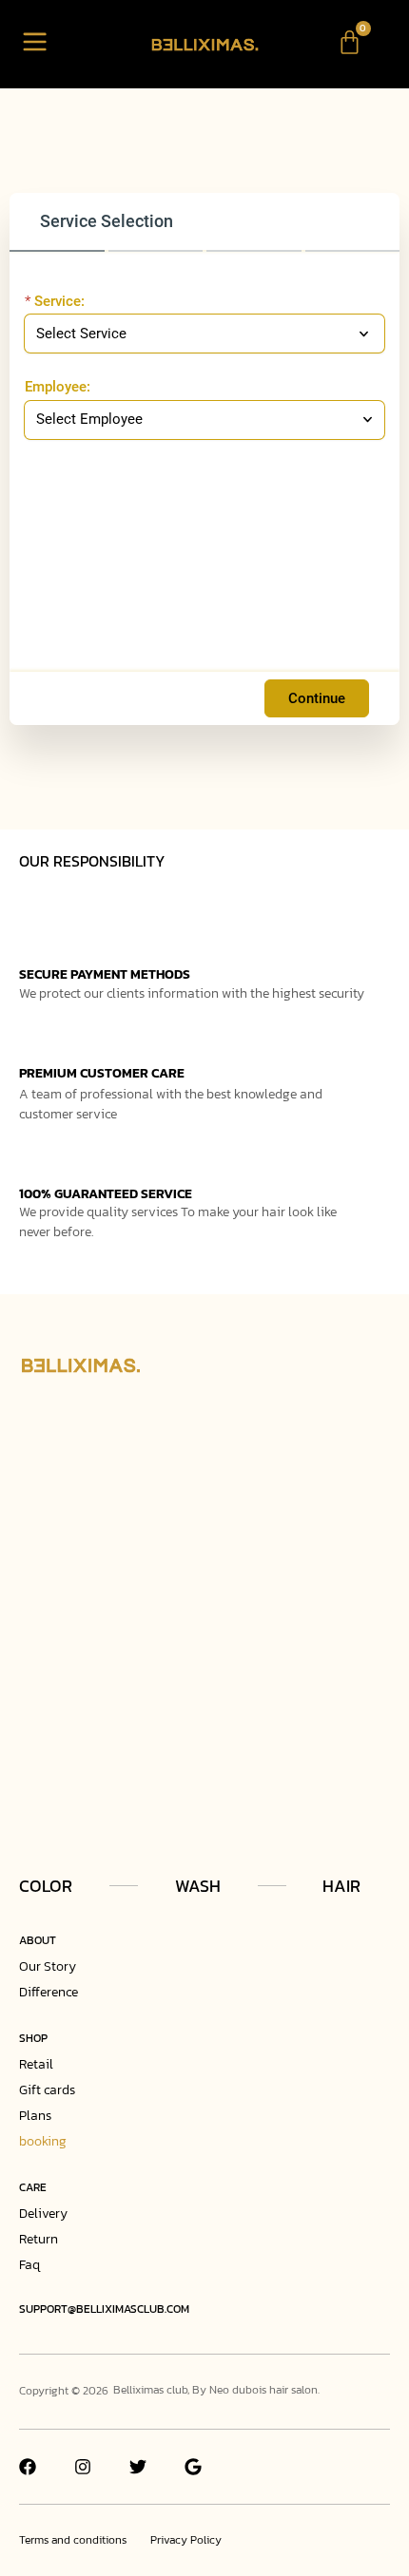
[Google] (193, 2467)
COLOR (46, 1886)
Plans (35, 2116)
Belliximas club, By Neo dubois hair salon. (216, 2390)
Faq (29, 2265)
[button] (35, 44)
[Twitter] (138, 2467)
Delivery (43, 2213)
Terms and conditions (73, 2540)
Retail (36, 2064)
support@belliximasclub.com (104, 2309)
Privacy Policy (186, 2540)
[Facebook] (28, 2467)
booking (43, 2141)
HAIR (341, 1886)
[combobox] (195, 420)
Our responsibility (92, 861)
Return (39, 2239)
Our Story (48, 1966)
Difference (49, 1992)
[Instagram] (83, 2467)
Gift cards (47, 2090)
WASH (198, 1886)
